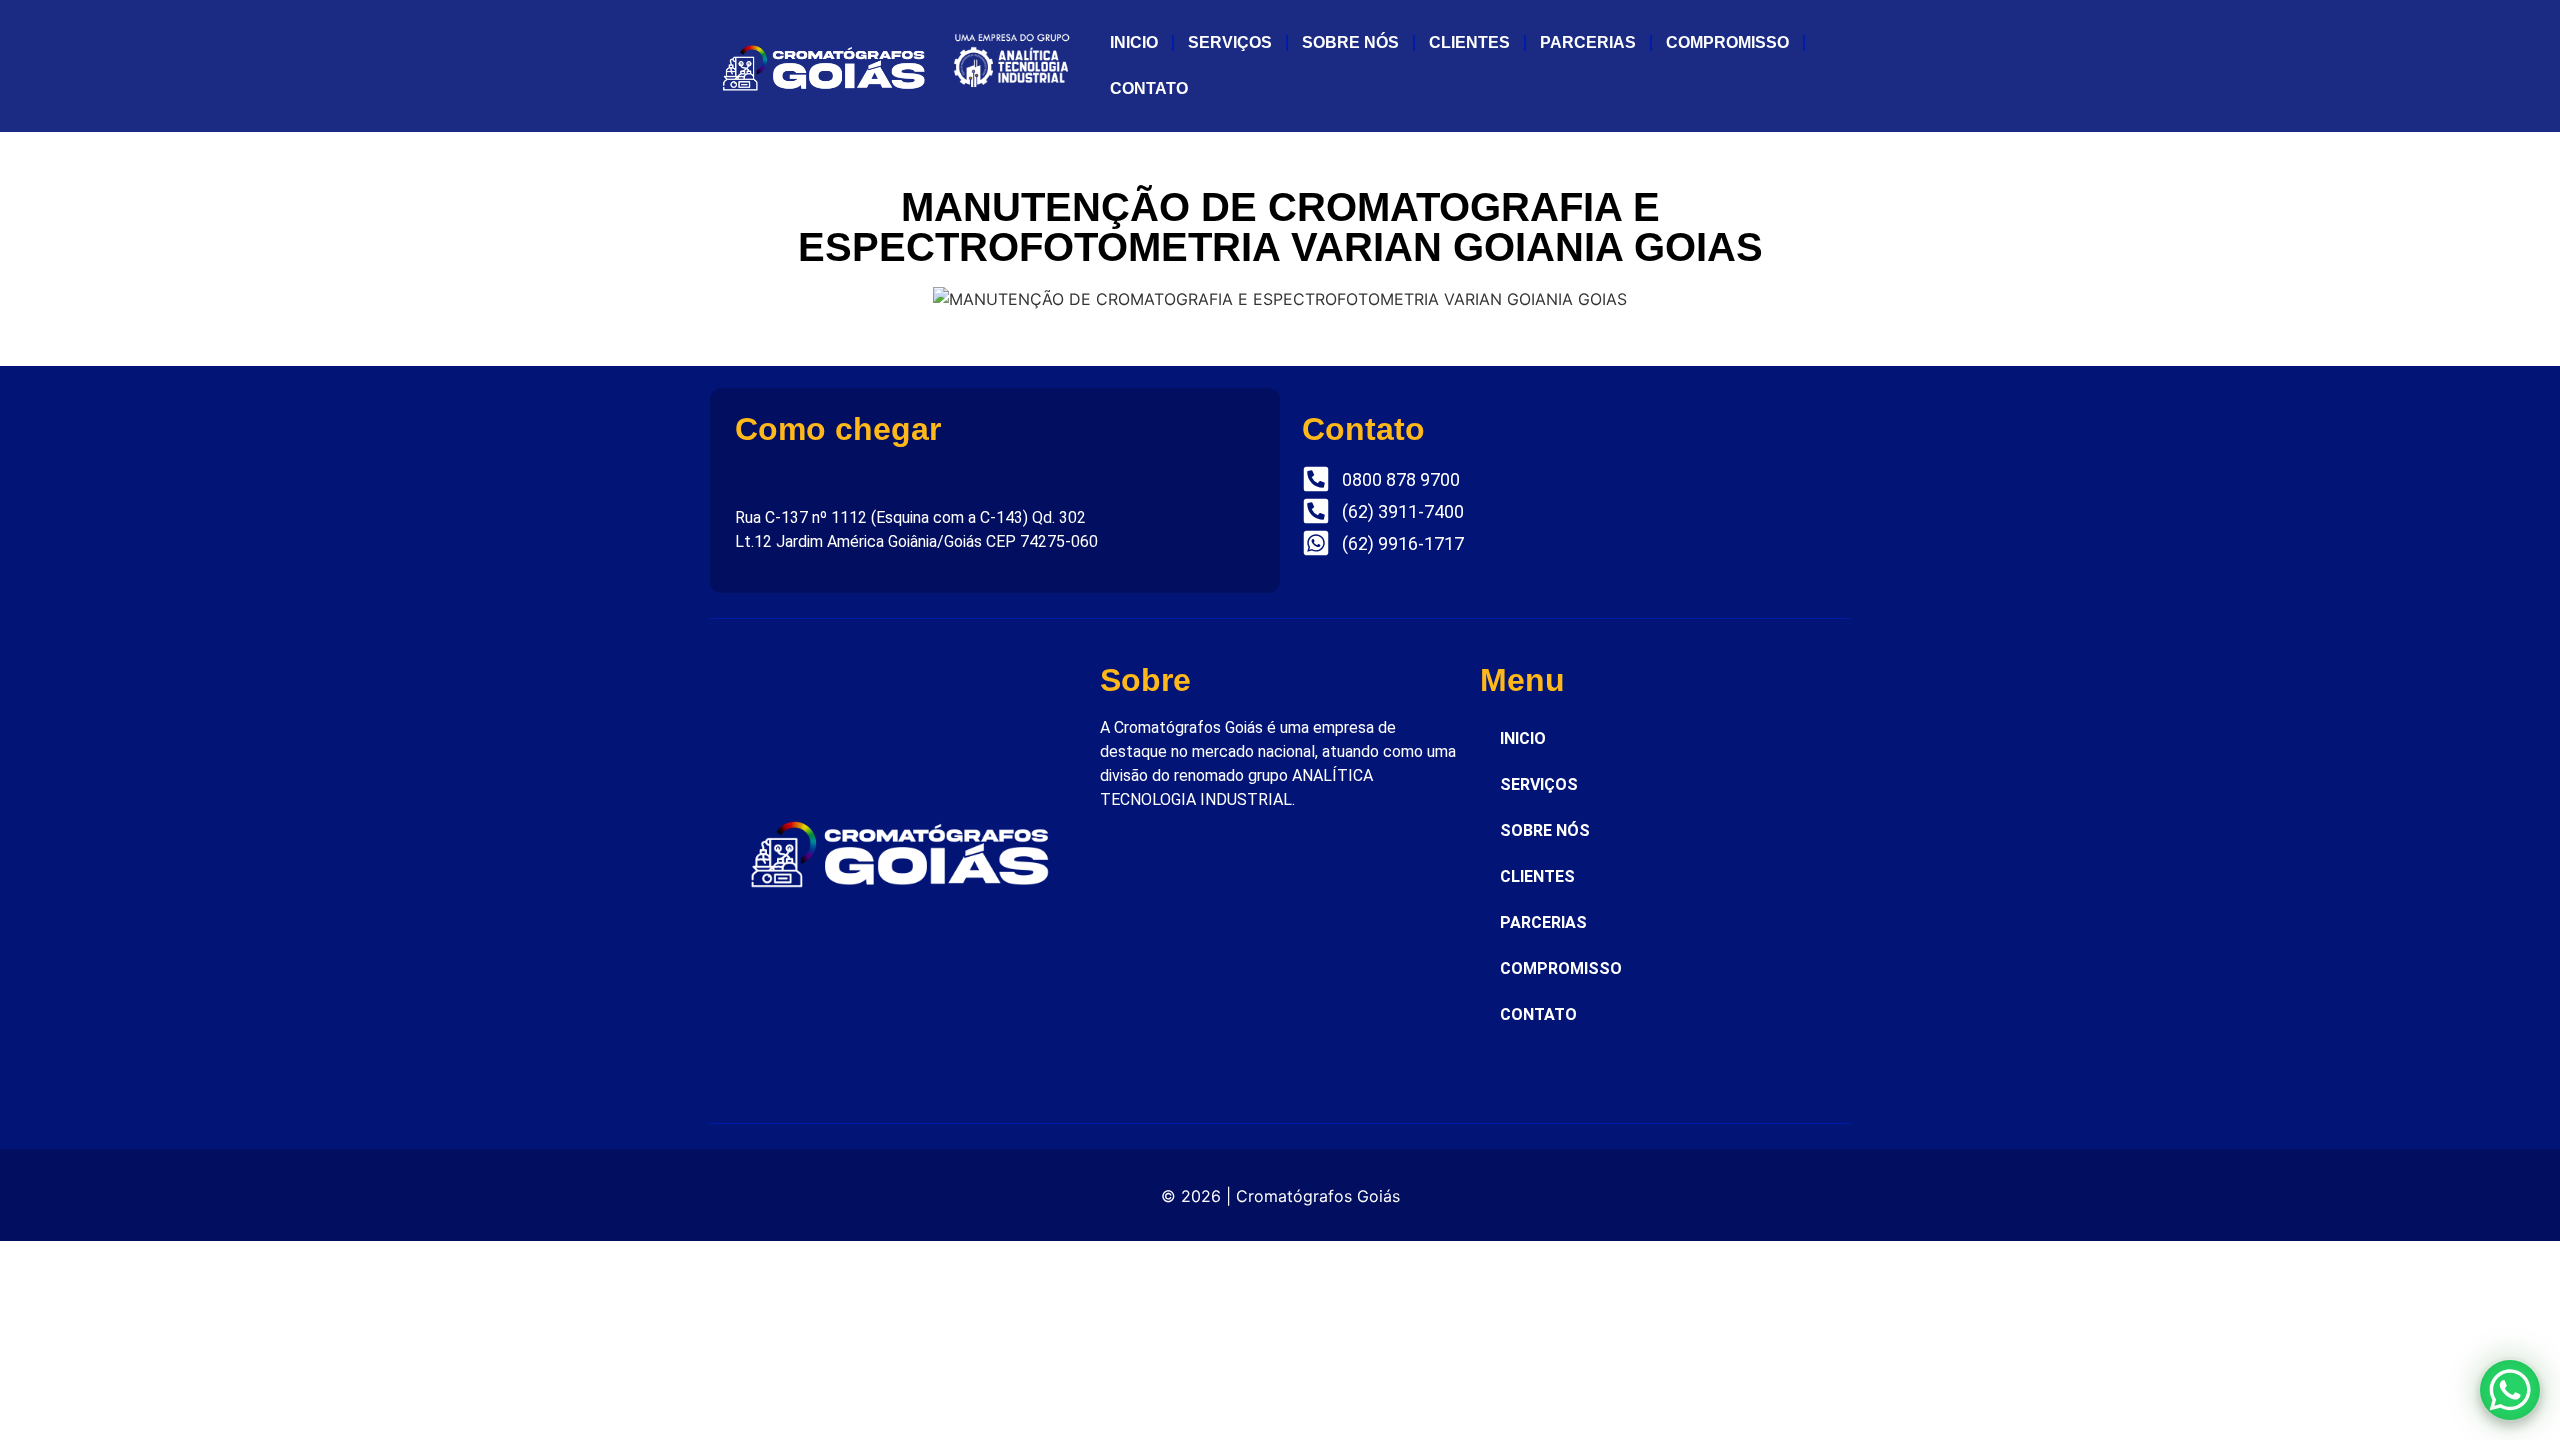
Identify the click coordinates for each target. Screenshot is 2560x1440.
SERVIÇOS (1230, 42)
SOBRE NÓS (1350, 42)
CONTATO (1149, 88)
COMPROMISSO (1727, 42)
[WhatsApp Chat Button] (2510, 1390)
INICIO (1134, 42)
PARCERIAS (1588, 42)
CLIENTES (1469, 42)
